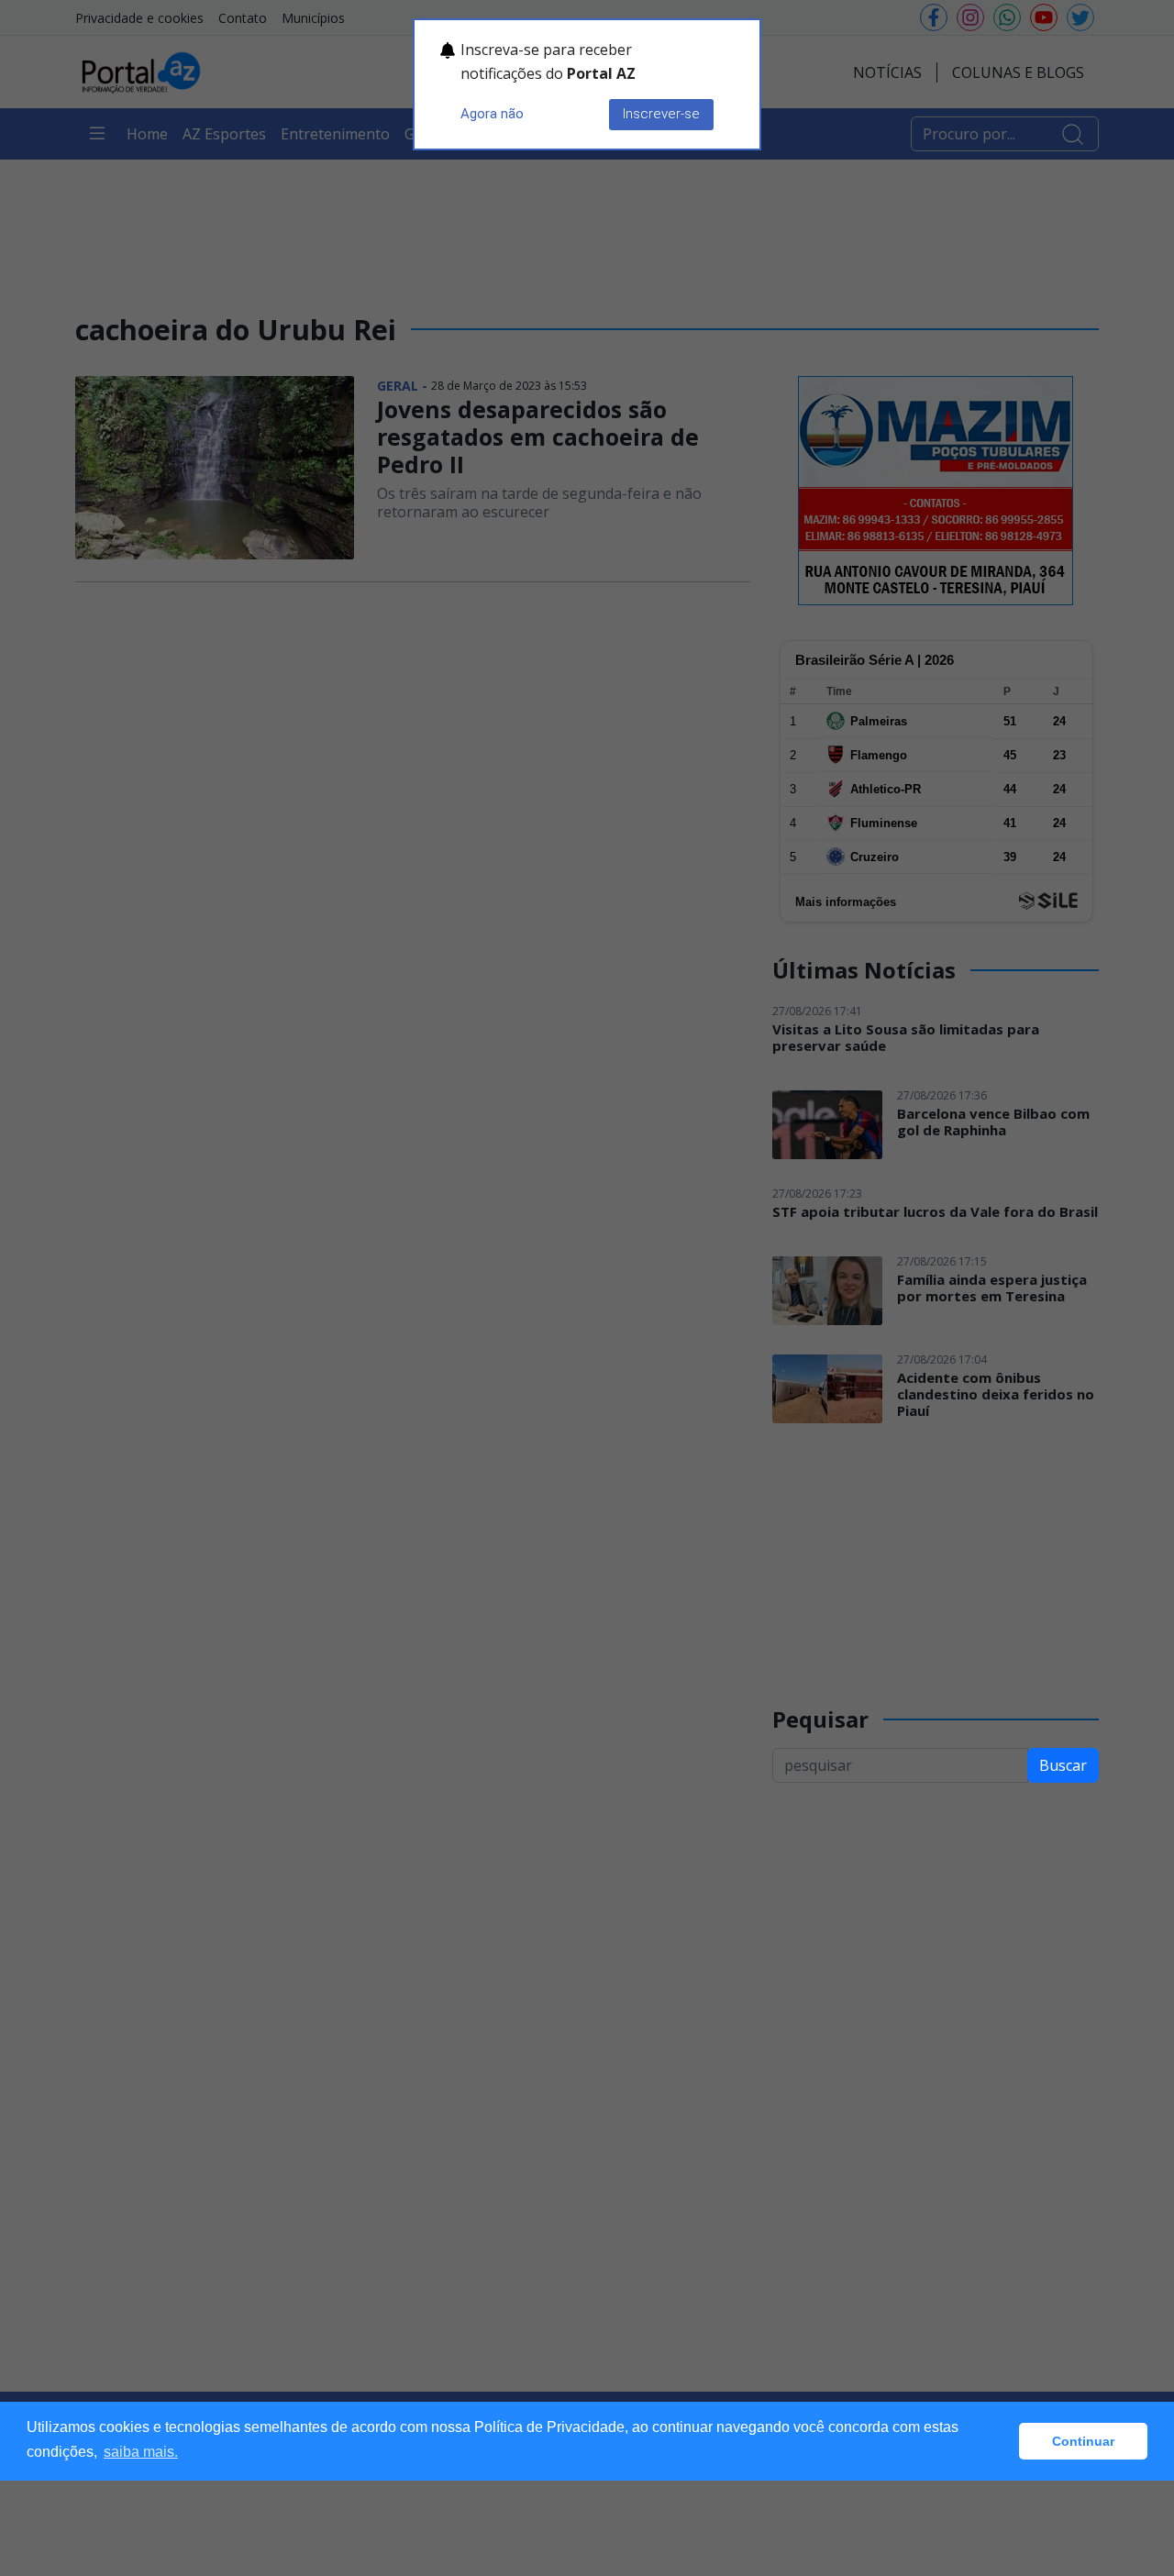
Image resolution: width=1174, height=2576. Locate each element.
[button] (1000, 2441)
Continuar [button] (1083, 2441)
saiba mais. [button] (141, 2452)
